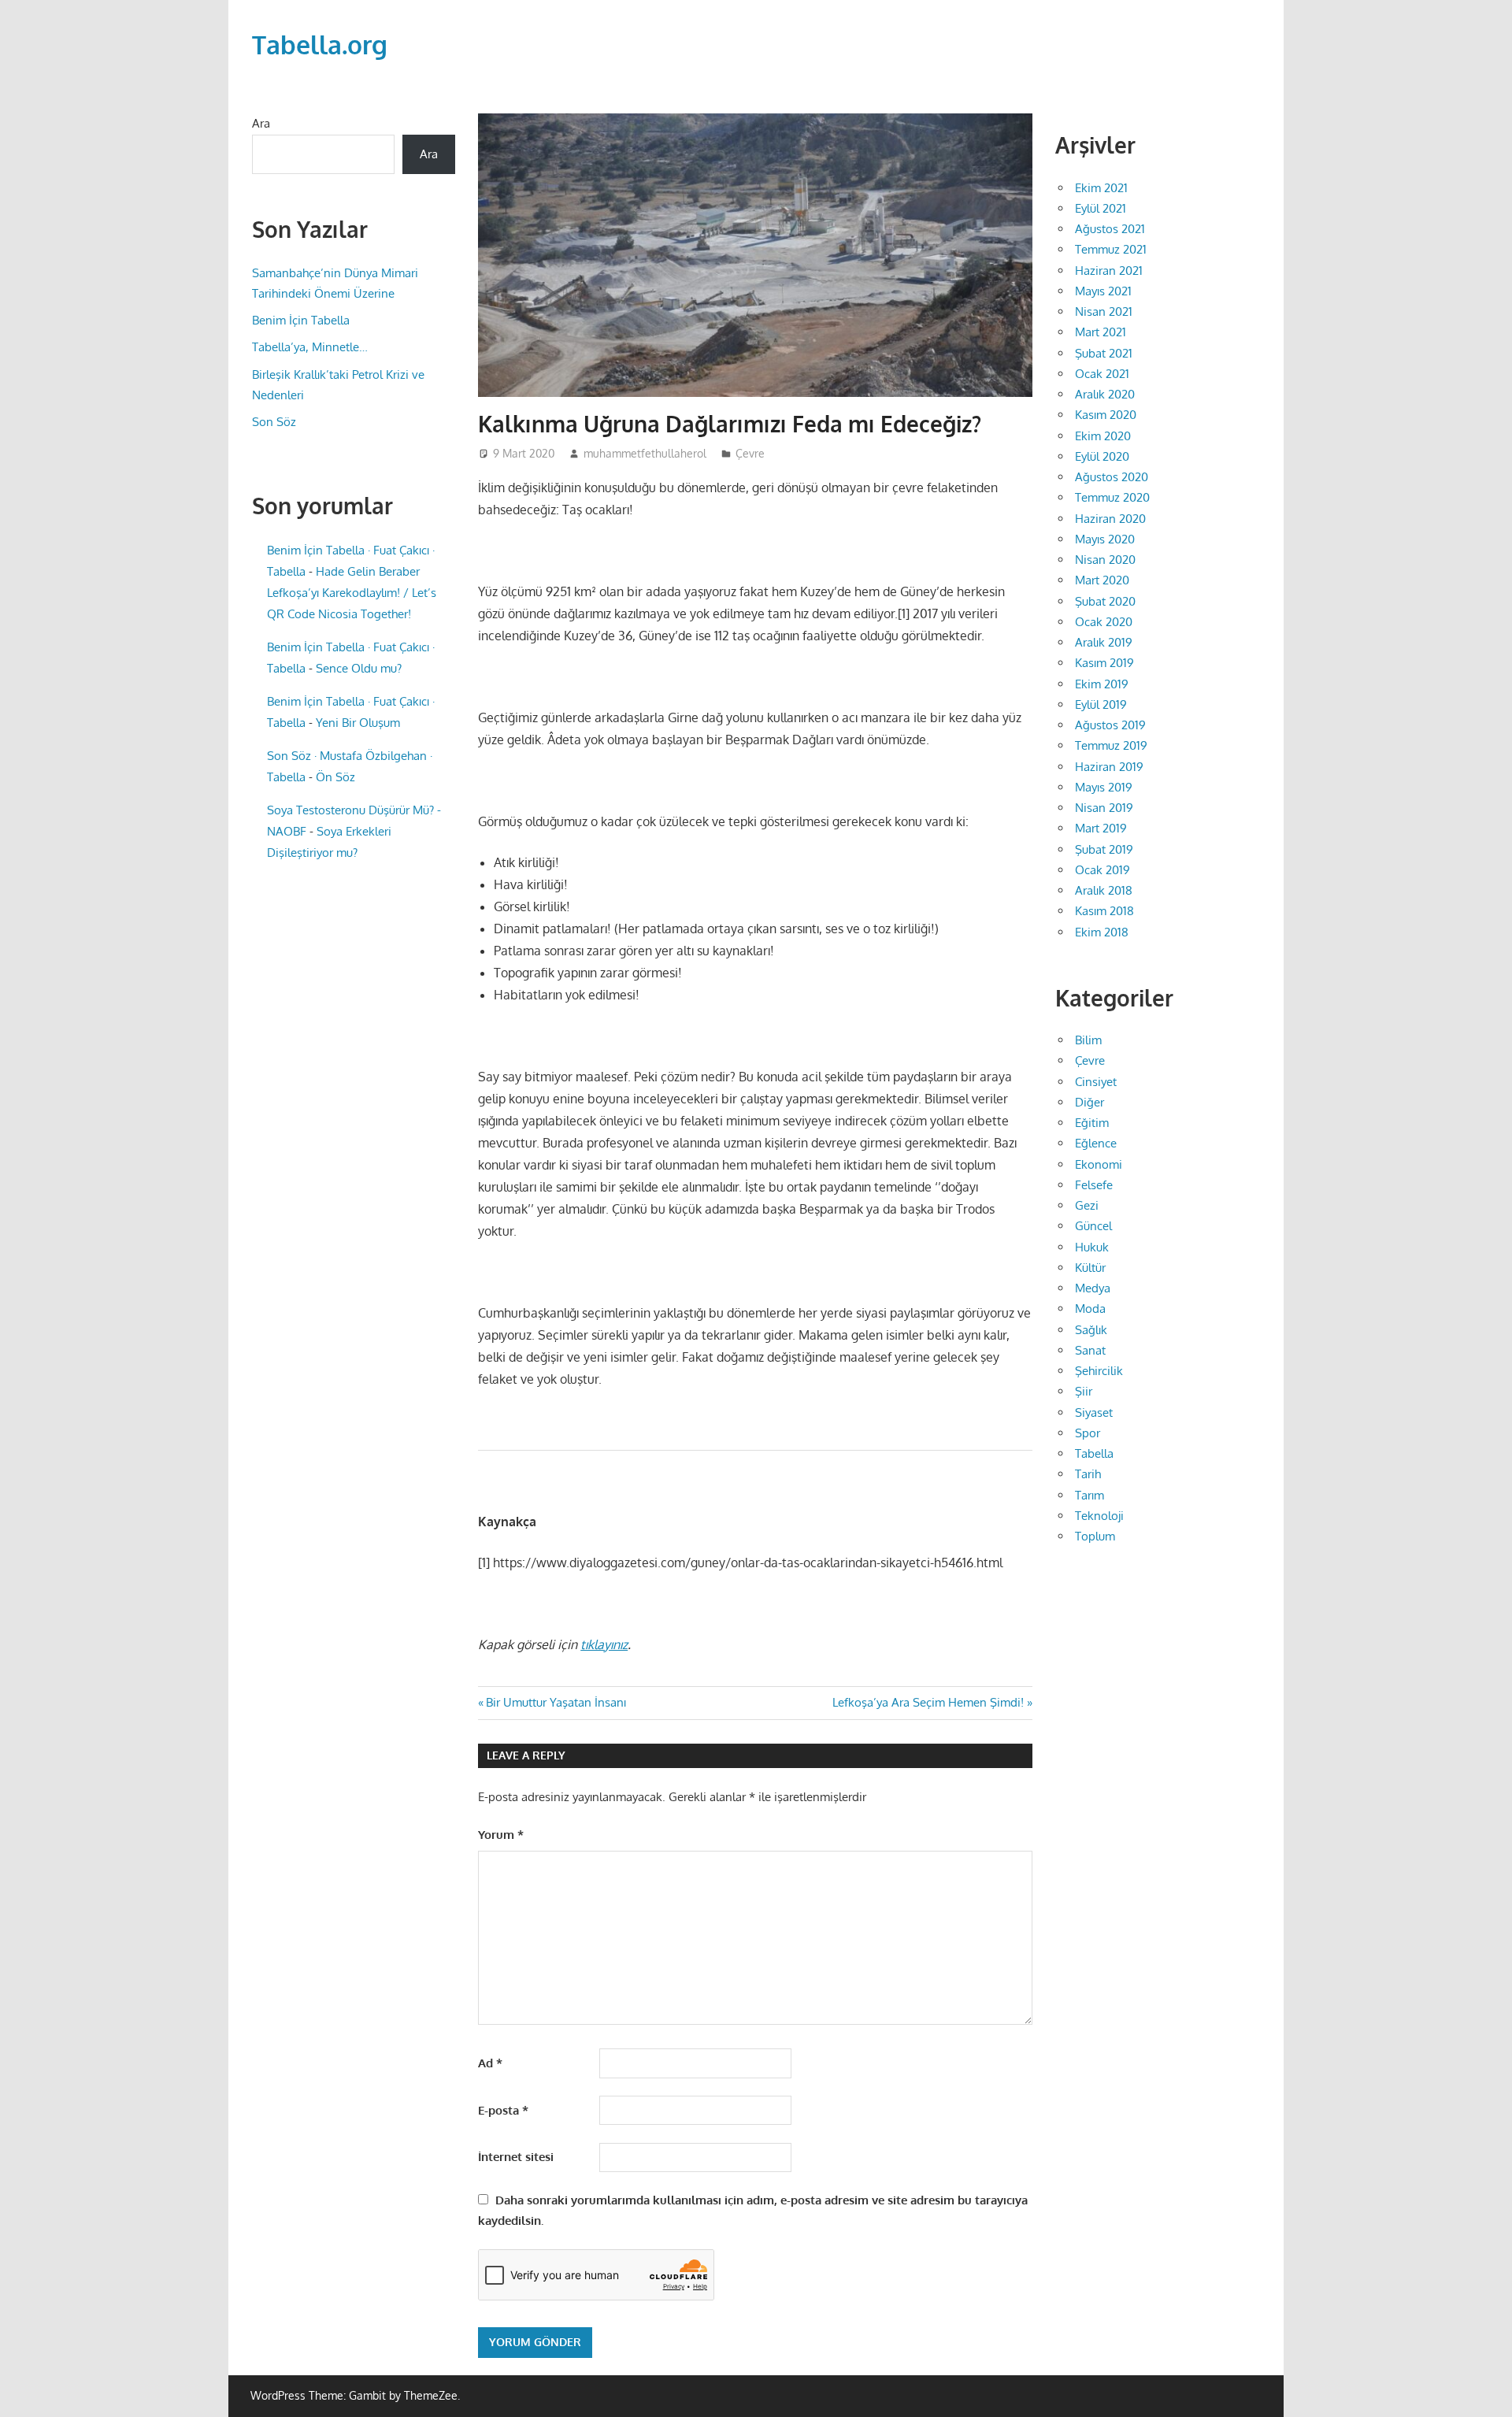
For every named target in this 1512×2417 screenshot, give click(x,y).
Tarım (1090, 1495)
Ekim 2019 (1102, 684)
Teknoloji (1099, 1516)
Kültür (1090, 1268)
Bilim (1088, 1040)
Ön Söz (335, 777)
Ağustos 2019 (1110, 725)
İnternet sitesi (516, 2157)
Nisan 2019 (1104, 808)
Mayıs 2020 (1105, 539)
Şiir (1084, 1391)
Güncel (1093, 1226)
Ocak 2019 (1102, 870)
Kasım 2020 (1106, 415)
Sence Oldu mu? (359, 668)
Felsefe (1094, 1185)
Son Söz (274, 422)
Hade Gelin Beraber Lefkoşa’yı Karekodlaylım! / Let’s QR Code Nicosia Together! (352, 593)
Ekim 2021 (1101, 188)
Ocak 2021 (1102, 374)
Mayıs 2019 (1104, 787)
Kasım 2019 (1104, 663)
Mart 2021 (1101, 332)
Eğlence (1096, 1143)
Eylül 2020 (1102, 456)
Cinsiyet (1096, 1082)
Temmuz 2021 (1111, 249)
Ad (490, 2063)
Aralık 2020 (1105, 394)
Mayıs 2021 (1103, 291)
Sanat (1090, 1350)
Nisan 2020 (1105, 560)
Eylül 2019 (1101, 704)
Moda (1090, 1309)
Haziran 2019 (1109, 767)
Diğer (1090, 1102)
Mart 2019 (1101, 828)
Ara (261, 123)
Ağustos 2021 (1110, 229)
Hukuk (1092, 1247)
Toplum (1095, 1536)
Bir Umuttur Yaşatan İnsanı (556, 1702)
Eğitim (1092, 1123)
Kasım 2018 (1104, 911)
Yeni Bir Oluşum (358, 723)
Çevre (750, 453)
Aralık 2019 (1104, 642)
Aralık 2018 (1104, 890)
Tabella (1094, 1453)
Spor (1088, 1433)
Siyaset (1094, 1412)
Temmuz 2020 (1112, 497)
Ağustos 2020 (1112, 477)
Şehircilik (1099, 1371)
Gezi (1087, 1205)
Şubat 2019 (1104, 849)
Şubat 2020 (1105, 601)
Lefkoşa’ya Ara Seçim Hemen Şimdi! (928, 1702)
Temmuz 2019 (1111, 745)
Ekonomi (1099, 1164)
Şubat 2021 (1104, 353)
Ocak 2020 (1104, 622)
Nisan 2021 (1104, 311)
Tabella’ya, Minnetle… (310, 347)
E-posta (503, 2110)
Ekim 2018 (1102, 932)
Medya (1093, 1288)
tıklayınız (604, 1644)
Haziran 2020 (1110, 519)
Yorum (501, 1835)
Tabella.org (320, 44)
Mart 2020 (1102, 580)
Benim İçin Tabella (301, 320)
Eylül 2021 (1101, 208)
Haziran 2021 (1109, 271)
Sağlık (1091, 1330)
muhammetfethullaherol (645, 453)
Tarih (1088, 1474)
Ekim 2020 (1103, 436)
